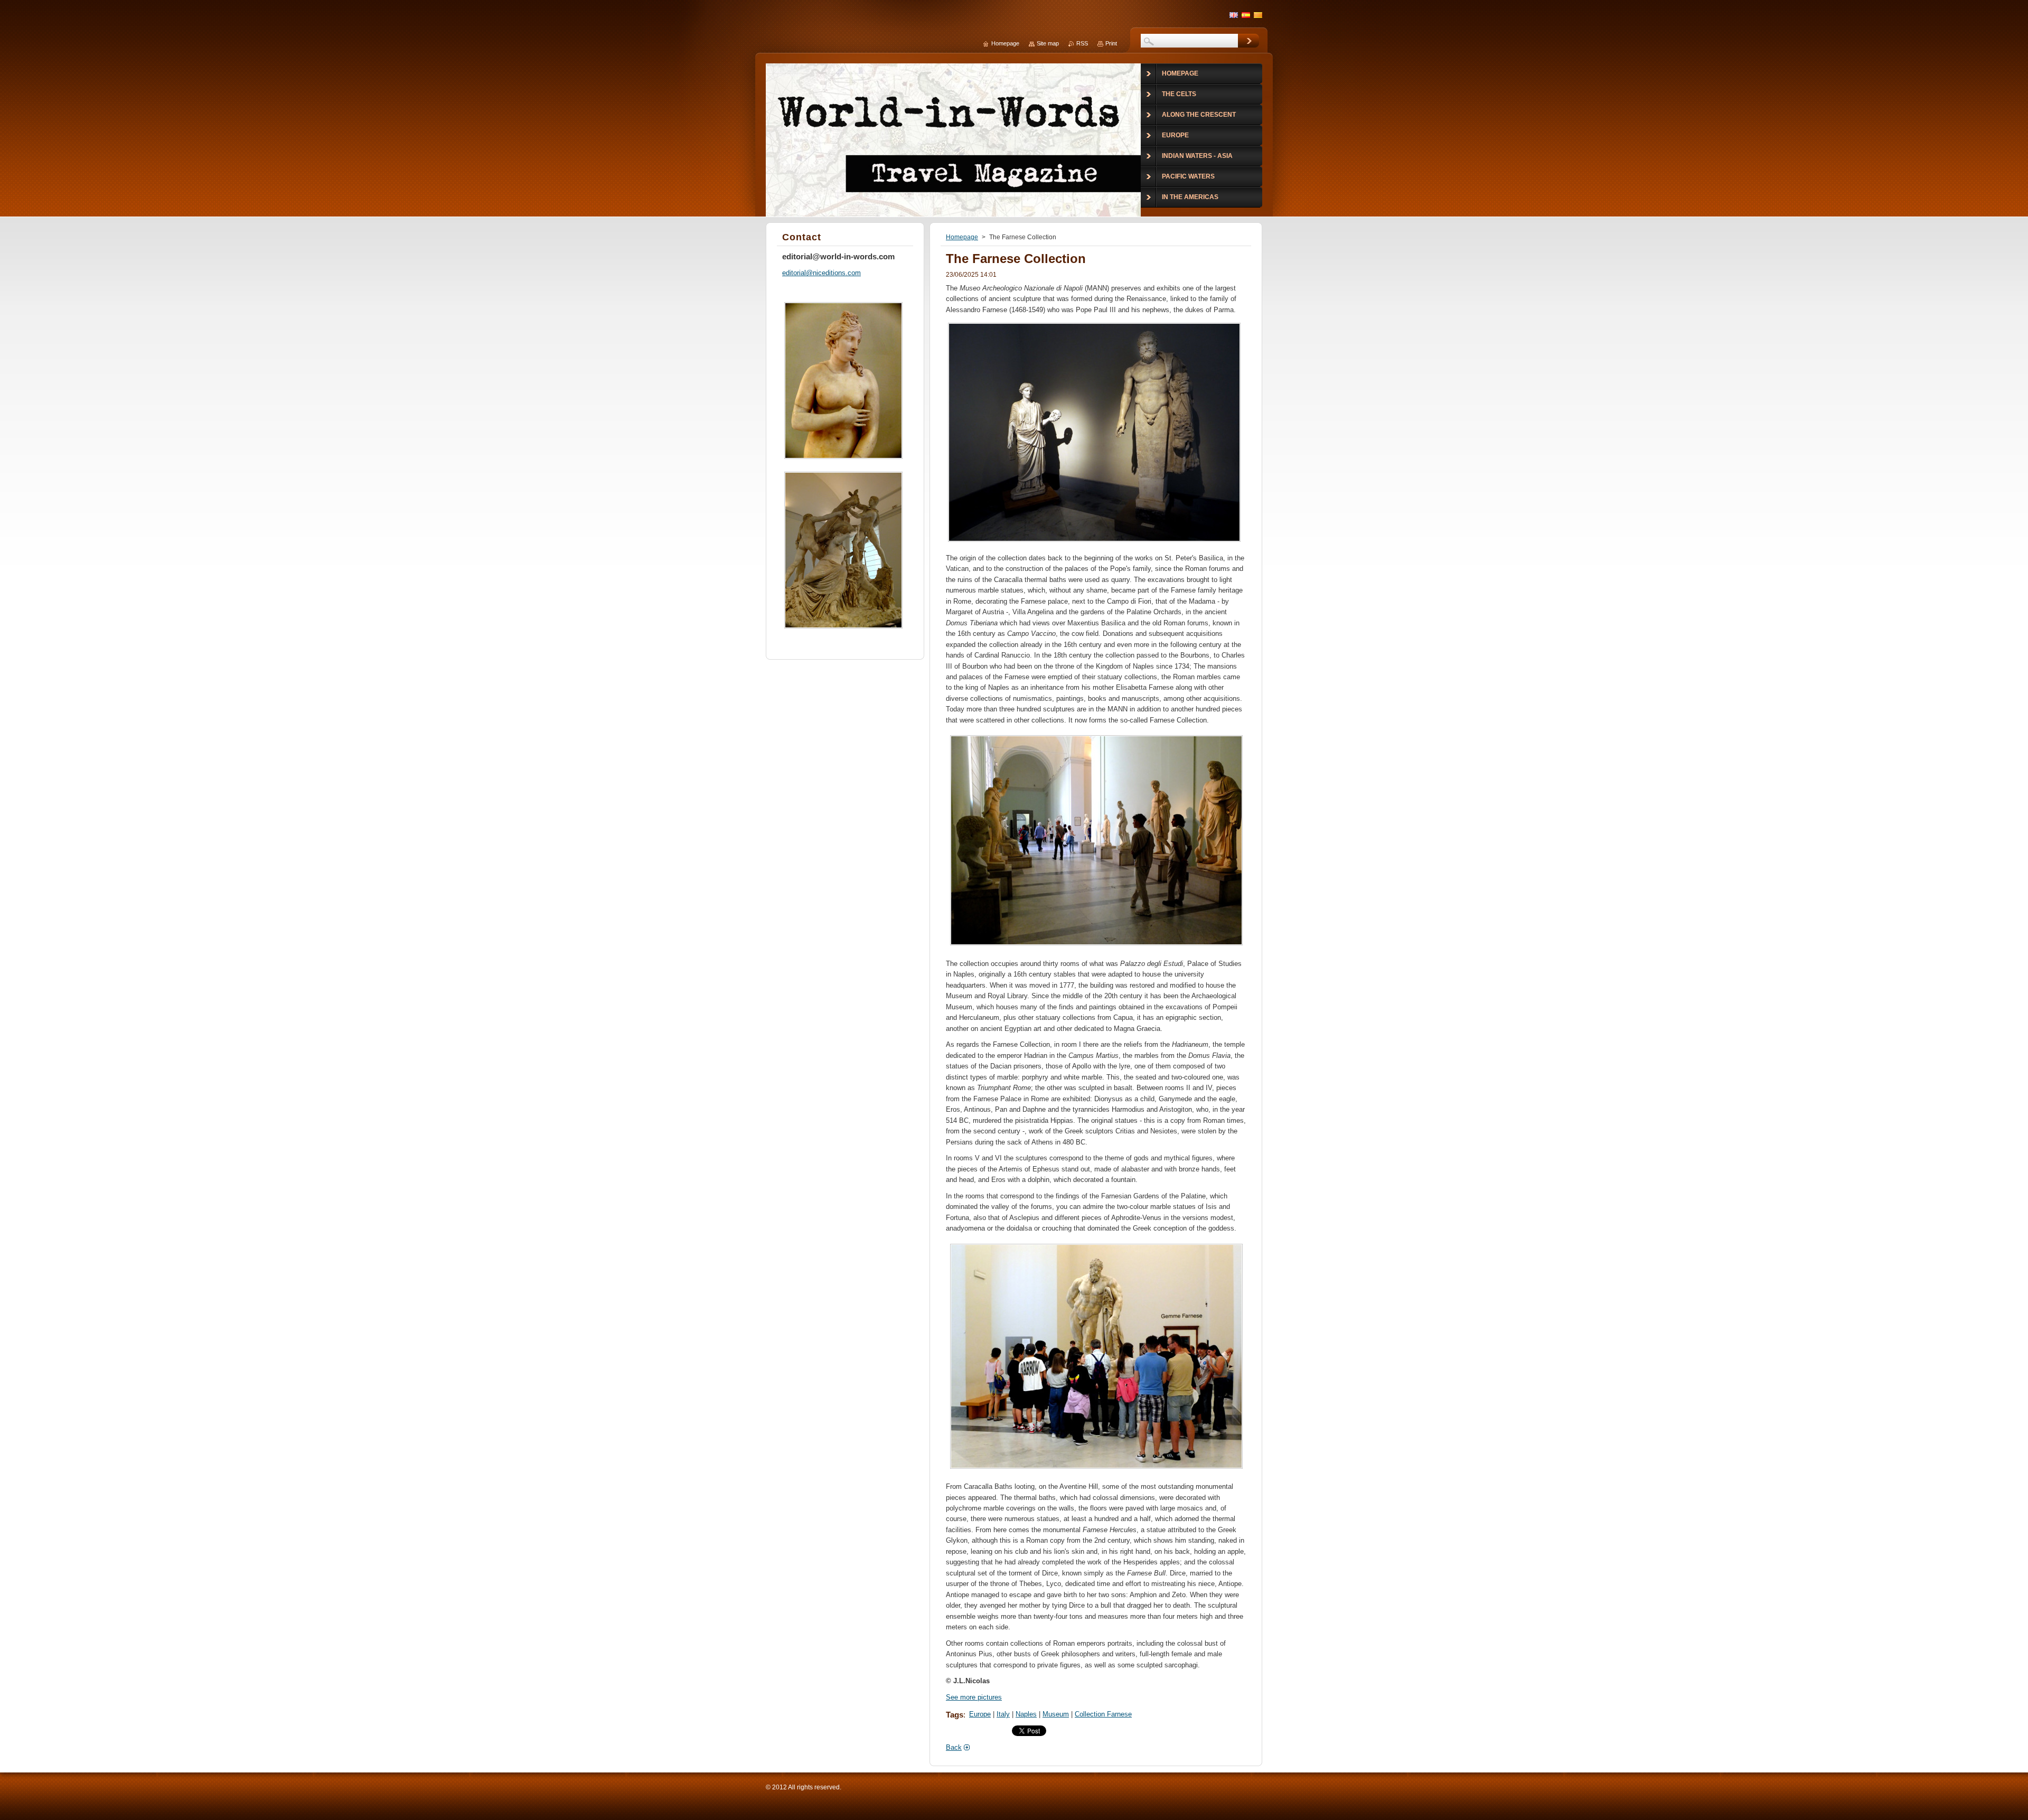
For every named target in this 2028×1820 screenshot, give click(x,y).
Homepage (962, 237)
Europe (980, 1714)
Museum (1056, 1714)
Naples (1026, 1714)
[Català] (1258, 15)
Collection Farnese (1103, 1714)
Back (954, 1747)
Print (1111, 43)
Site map (1048, 43)
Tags (955, 1715)
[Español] (1246, 15)
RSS (1082, 43)
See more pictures (974, 1697)
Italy (1003, 1714)
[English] (1234, 15)
